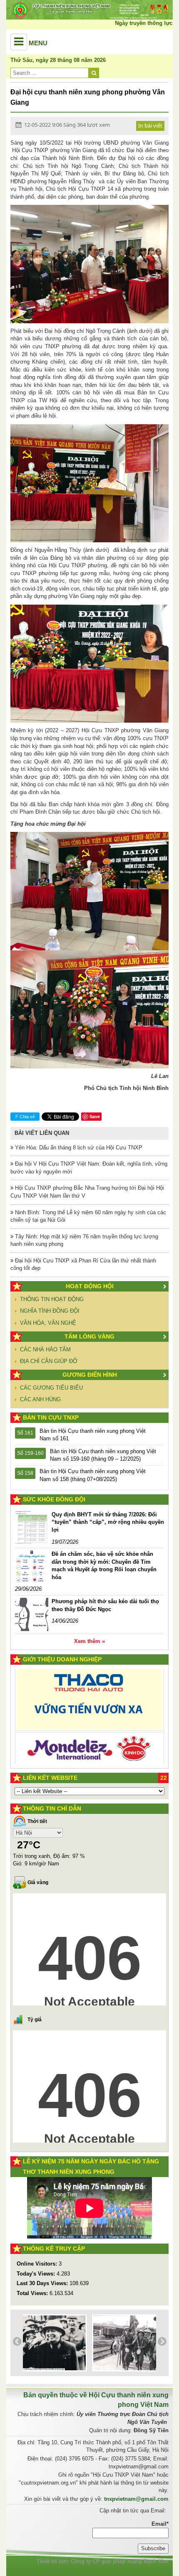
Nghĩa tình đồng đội (50, 1311)
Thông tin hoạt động (52, 1299)
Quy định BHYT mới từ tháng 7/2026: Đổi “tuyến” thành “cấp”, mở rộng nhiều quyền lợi (108, 1522)
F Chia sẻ (25, 1117)
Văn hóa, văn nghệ (48, 1323)
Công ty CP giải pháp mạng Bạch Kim (120, 2561)
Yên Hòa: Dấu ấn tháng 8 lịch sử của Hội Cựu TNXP (78, 1148)
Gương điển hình (90, 1375)
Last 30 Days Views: (43, 2283)
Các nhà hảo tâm (45, 1350)
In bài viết (150, 125)
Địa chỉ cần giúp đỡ (49, 1361)
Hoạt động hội (90, 1286)
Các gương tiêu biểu (51, 1388)
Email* (160, 2524)
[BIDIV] (89, 1736)
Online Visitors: (38, 2264)
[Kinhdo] (89, 1701)
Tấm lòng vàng (89, 1336)
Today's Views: (37, 2274)
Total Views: (33, 2293)
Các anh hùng (40, 1399)
